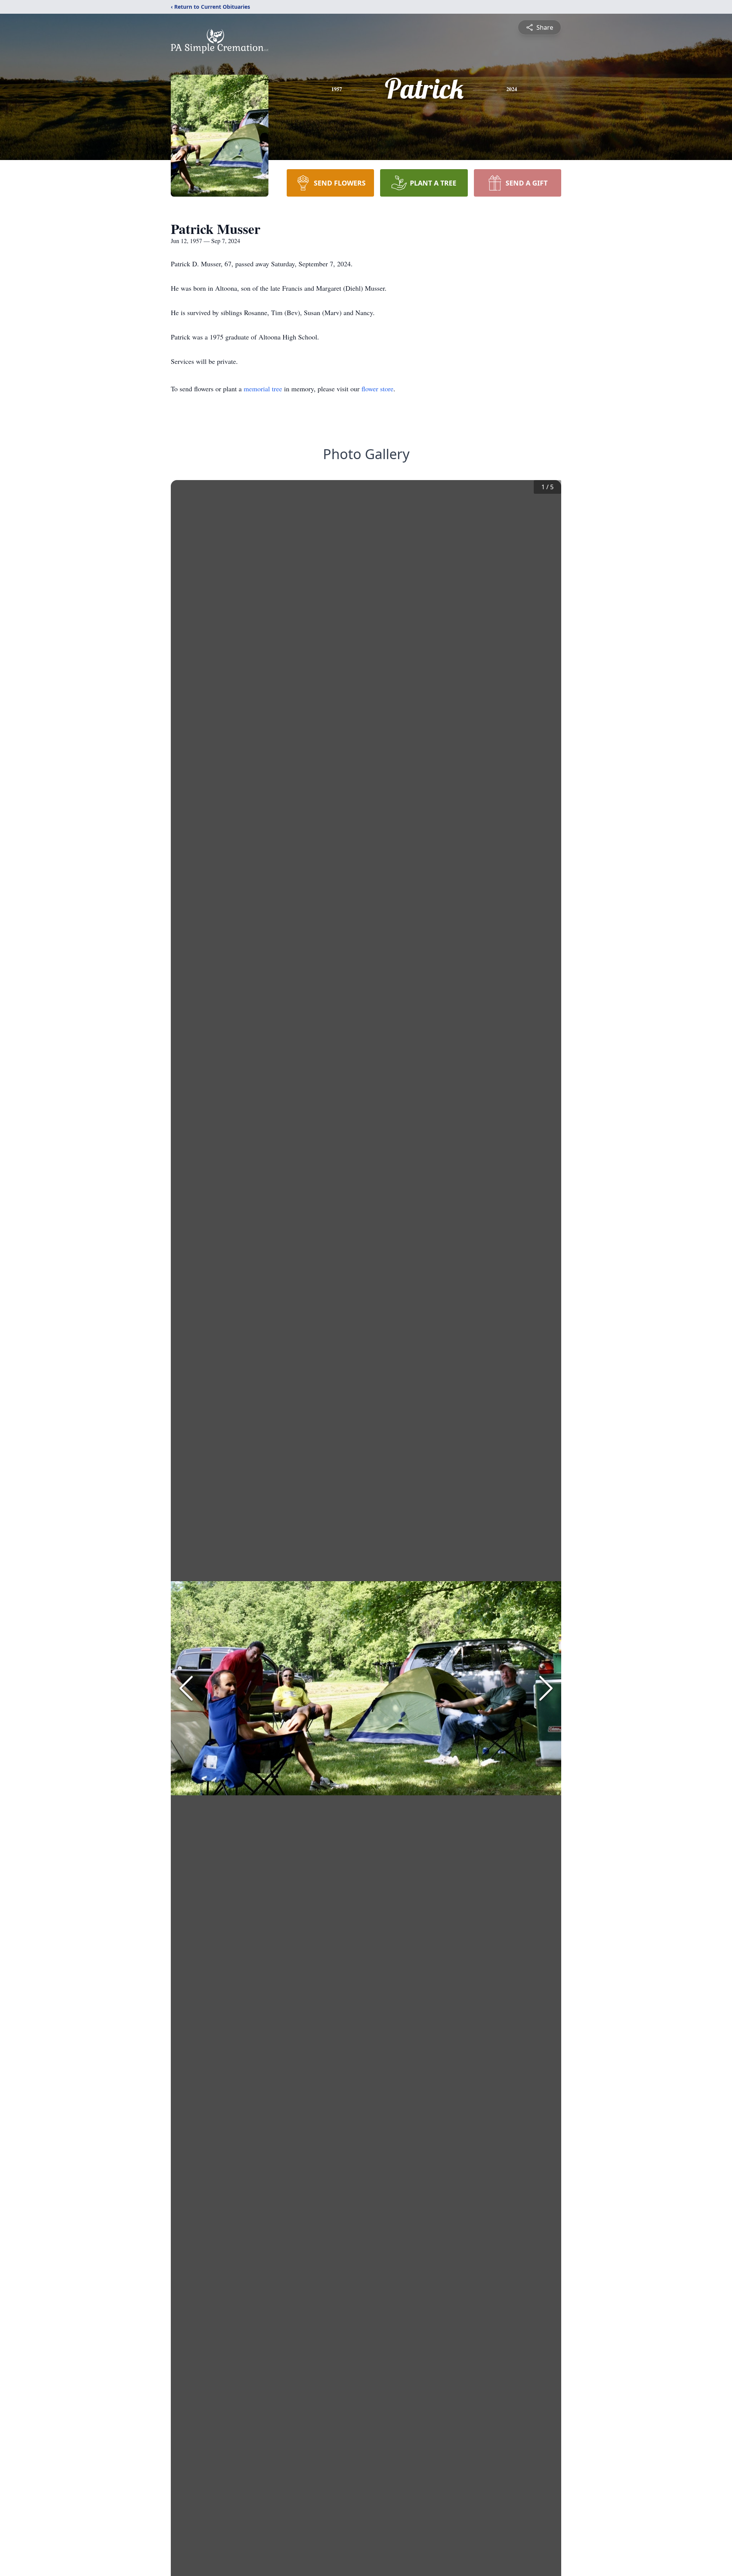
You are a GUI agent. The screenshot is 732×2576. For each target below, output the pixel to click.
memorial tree (263, 389)
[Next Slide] (546, 1688)
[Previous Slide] (186, 1688)
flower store (377, 389)
